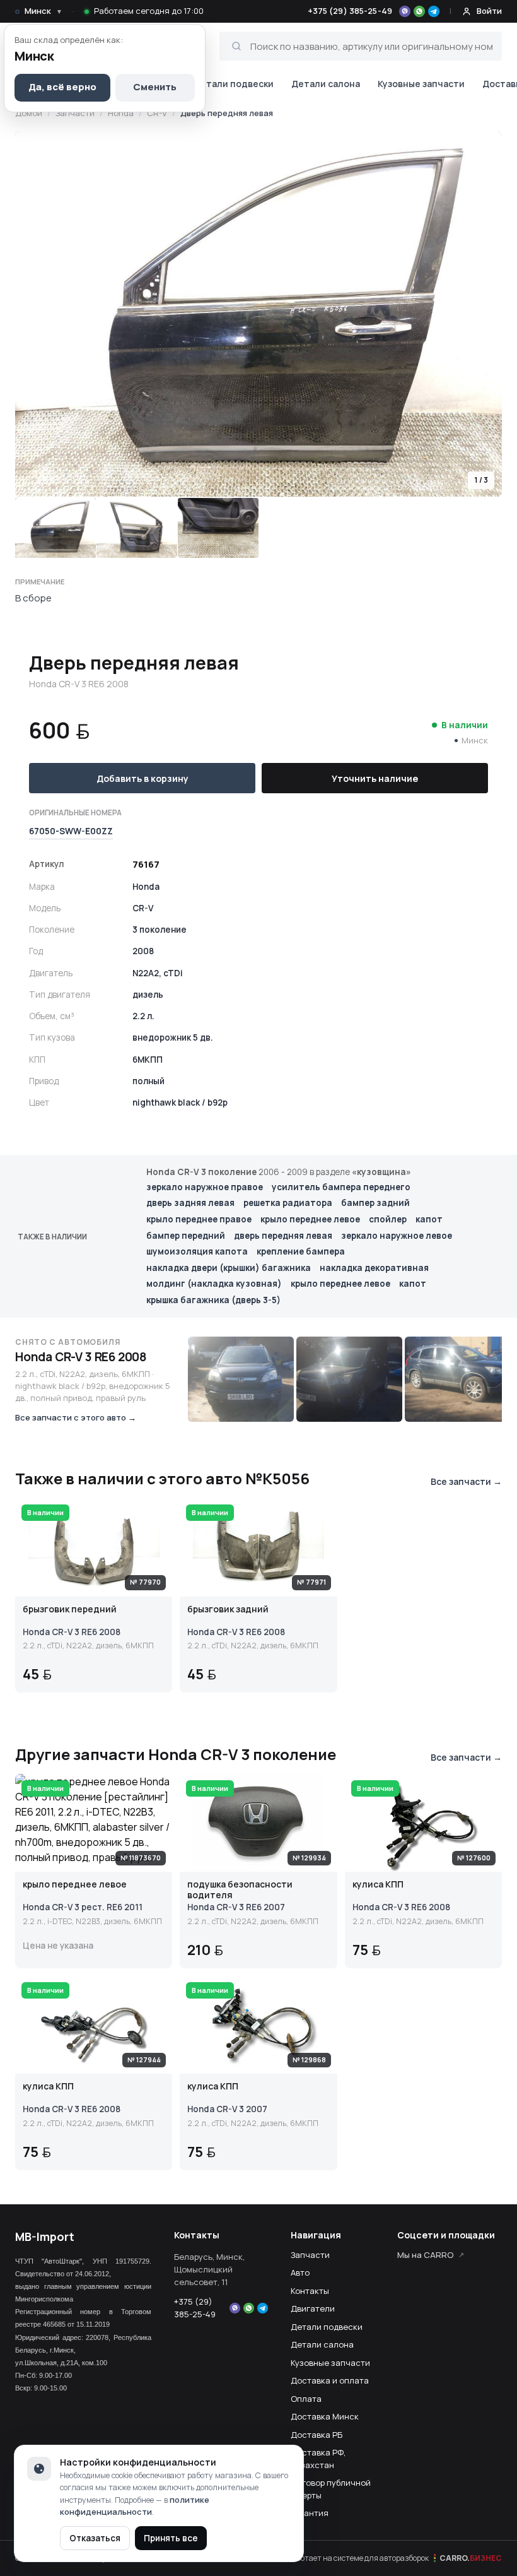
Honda (121, 113)
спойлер (388, 1219)
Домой (29, 113)
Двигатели (313, 2308)
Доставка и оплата (330, 2380)
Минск (44, 11)
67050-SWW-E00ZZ (71, 831)
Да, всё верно (62, 87)
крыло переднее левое (310, 1219)
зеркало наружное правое (205, 1187)
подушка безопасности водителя (240, 1890)
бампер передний (186, 1236)
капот (429, 1219)
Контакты (310, 2291)
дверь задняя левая (190, 1203)
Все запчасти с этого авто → (76, 1417)
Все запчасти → (466, 1481)
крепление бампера (301, 1251)
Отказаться (95, 2538)
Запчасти (75, 113)
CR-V (157, 113)
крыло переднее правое (199, 1219)
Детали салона (326, 84)
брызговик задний (228, 1610)
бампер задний (375, 1203)
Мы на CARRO (426, 2255)
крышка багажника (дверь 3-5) (213, 1300)
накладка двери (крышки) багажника (229, 1268)
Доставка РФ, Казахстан (318, 2459)
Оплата (306, 2399)
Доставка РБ (317, 2435)
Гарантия (310, 2513)
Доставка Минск (325, 2416)
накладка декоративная (374, 1268)
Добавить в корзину (142, 778)
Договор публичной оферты (331, 2489)
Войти (489, 11)
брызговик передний (70, 1610)
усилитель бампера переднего (341, 1187)
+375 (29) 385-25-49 (350, 11)
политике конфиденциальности (135, 2506)
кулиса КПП (378, 1885)
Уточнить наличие (375, 778)
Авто (300, 2272)
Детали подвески (234, 84)
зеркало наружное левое (397, 1236)
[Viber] (405, 11)
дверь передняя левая (283, 1236)
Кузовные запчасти (421, 84)
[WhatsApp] (419, 11)
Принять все (171, 2538)
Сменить (155, 87)
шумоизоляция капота (197, 1251)
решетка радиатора (288, 1203)
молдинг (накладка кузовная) (214, 1284)
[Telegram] (434, 11)
